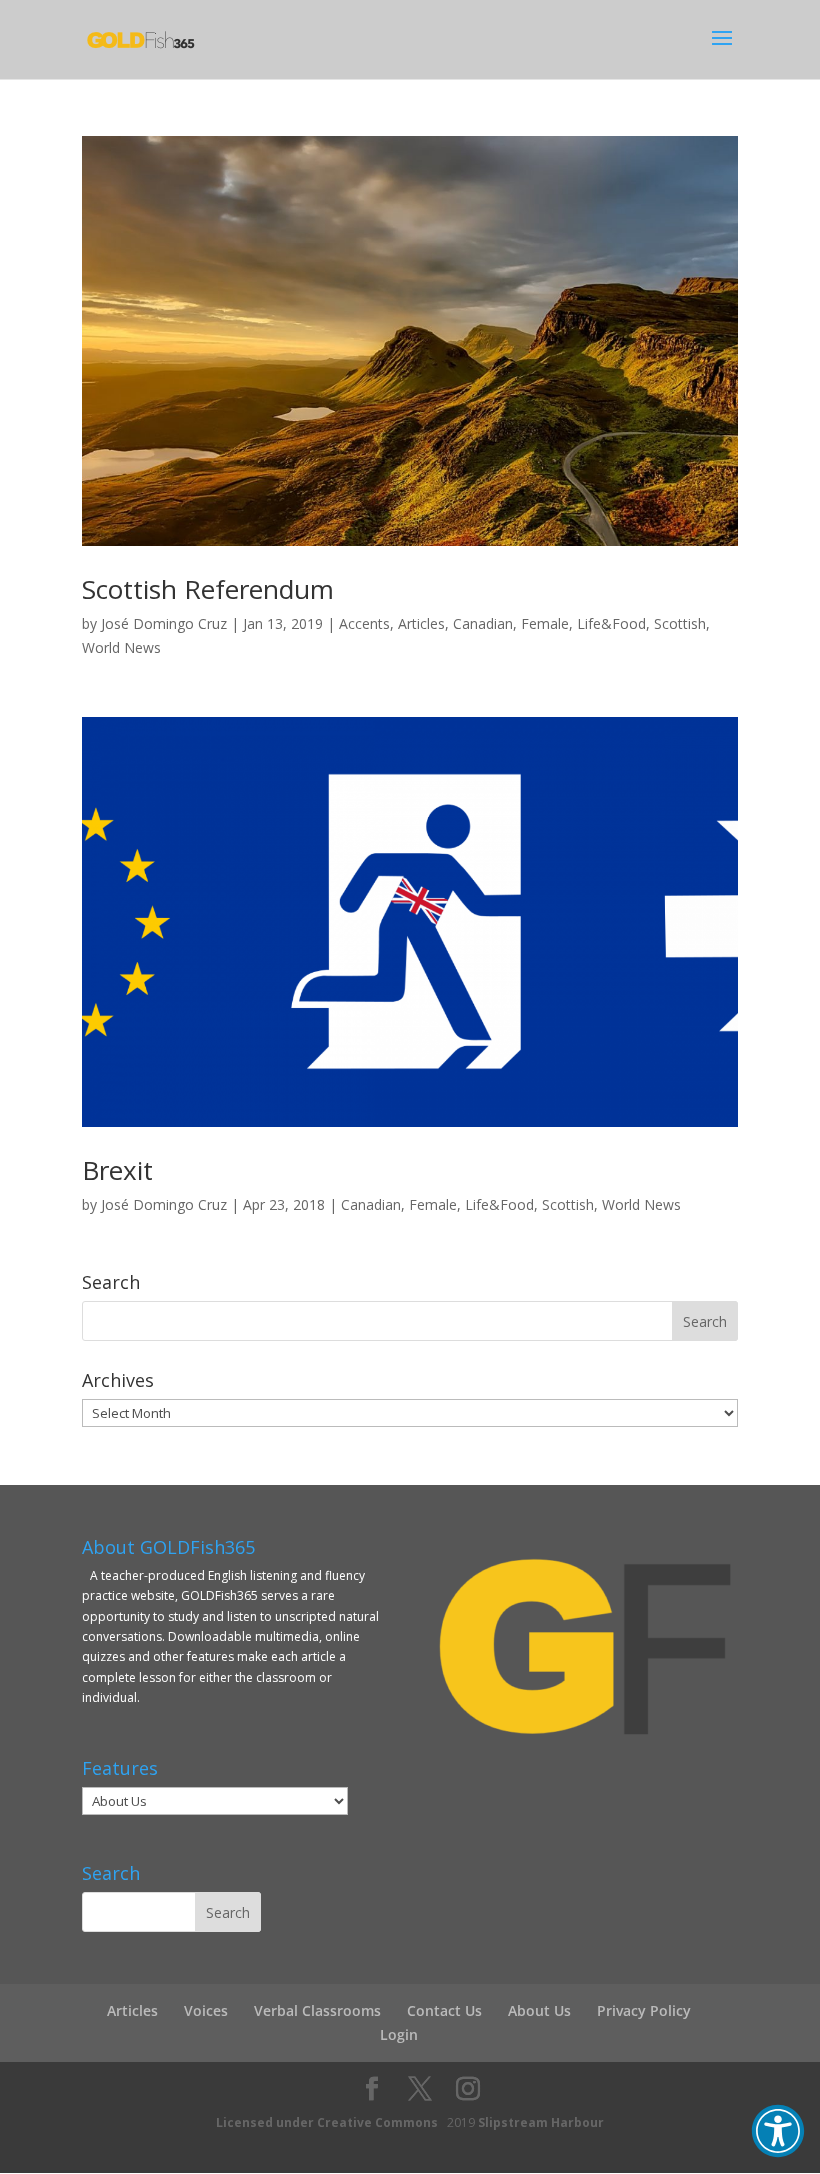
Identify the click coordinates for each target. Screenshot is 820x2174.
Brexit (117, 1170)
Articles (421, 623)
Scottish (680, 623)
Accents (364, 623)
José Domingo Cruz (164, 623)
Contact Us (444, 2010)
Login (399, 2034)
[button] (778, 2131)
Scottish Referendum (208, 589)
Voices (206, 2010)
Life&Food (611, 623)
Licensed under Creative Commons (327, 2122)
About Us (539, 2010)
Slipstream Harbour (541, 2122)
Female (545, 623)
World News (121, 647)
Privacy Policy (644, 2010)
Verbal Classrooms (317, 2010)
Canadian (483, 623)
